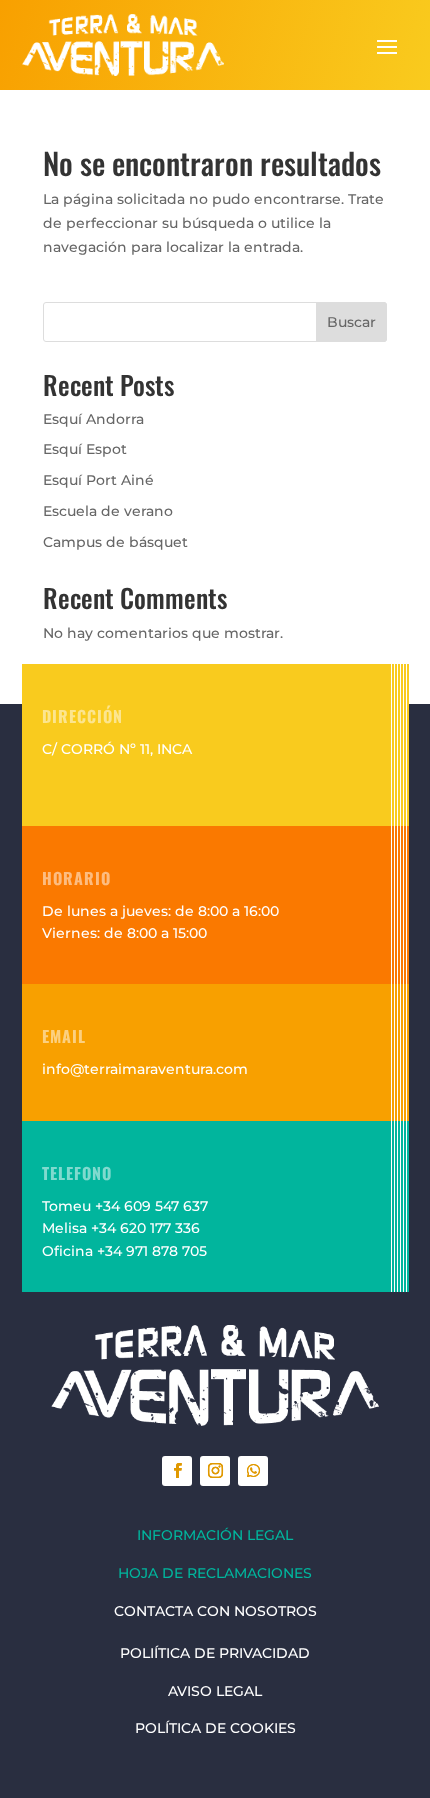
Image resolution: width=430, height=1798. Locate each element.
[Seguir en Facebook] (177, 1471)
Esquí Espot (85, 449)
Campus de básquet (115, 542)
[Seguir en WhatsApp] (253, 1471)
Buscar (351, 322)
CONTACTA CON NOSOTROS (215, 1611)
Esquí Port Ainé (98, 480)
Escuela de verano (108, 511)
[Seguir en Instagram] (215, 1471)
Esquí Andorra (93, 419)
